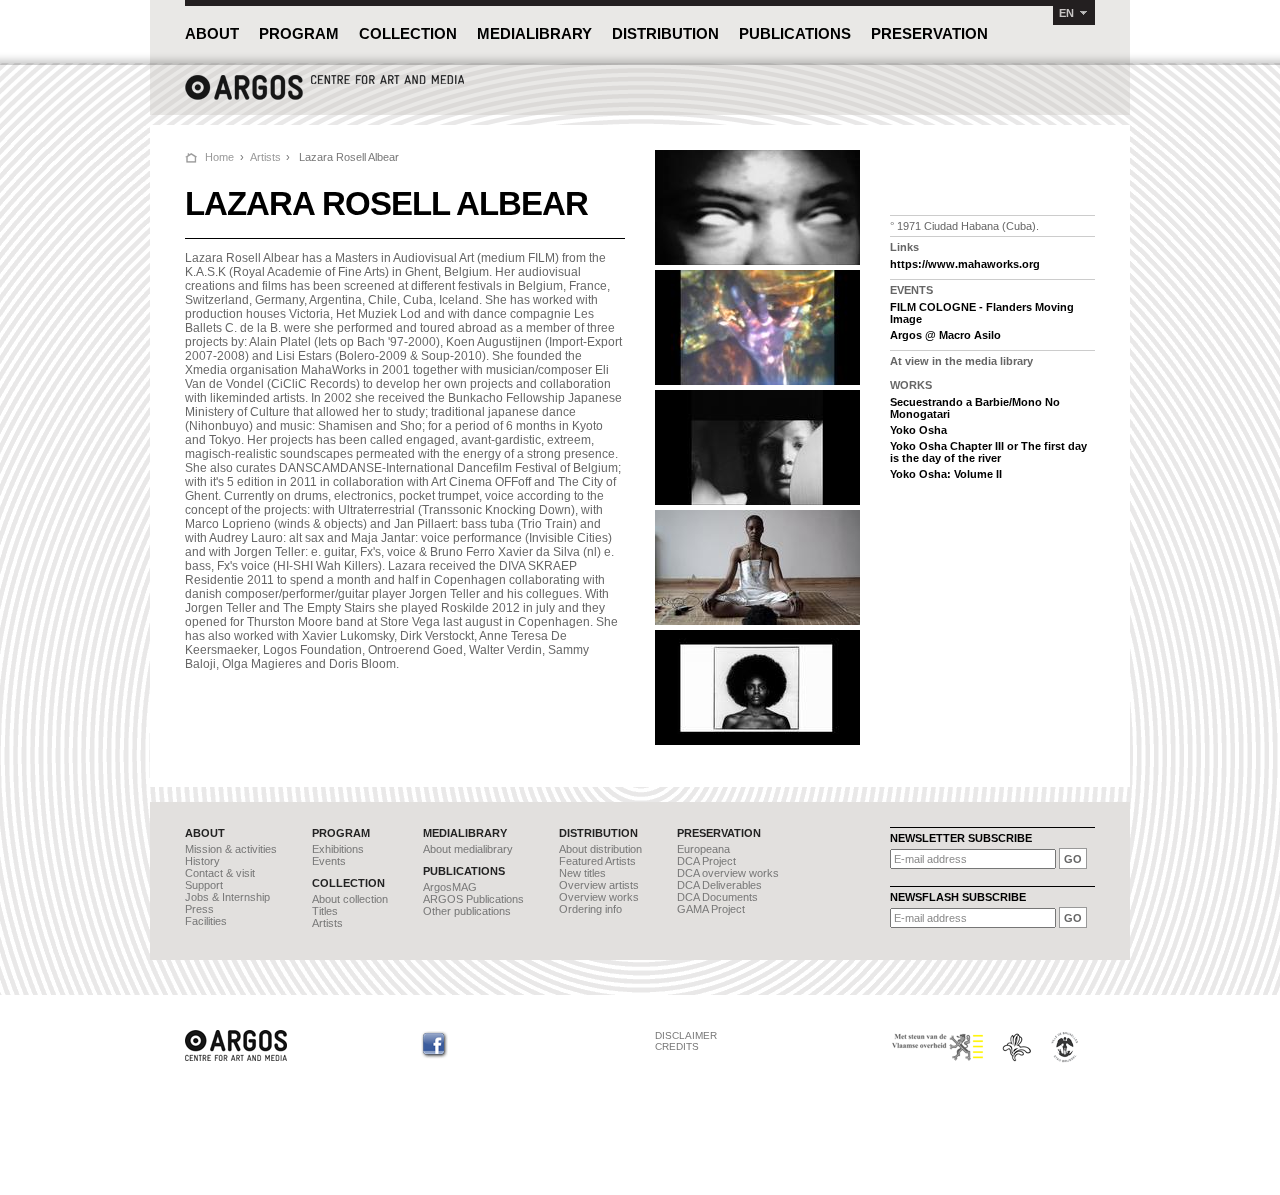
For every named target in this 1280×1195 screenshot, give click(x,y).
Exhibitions (338, 849)
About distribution (600, 849)
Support (204, 885)
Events (329, 861)
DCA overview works (728, 873)
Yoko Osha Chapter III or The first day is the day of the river (988, 452)
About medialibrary (468, 849)
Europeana (703, 849)
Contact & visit (220, 873)
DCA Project (706, 861)
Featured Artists (597, 861)
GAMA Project (711, 909)
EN (1066, 13)
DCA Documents (717, 897)
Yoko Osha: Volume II (946, 474)
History (202, 861)
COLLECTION (408, 33)
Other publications (467, 911)
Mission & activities (231, 849)
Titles (325, 911)
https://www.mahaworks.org (965, 264)
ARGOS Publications (473, 899)
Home (219, 157)
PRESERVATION (929, 33)
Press (199, 909)
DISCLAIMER (686, 1035)
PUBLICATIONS (795, 33)
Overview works (599, 897)
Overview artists (599, 885)
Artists (265, 157)
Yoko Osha (918, 430)
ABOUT (212, 33)
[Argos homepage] (325, 97)
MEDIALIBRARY (534, 33)
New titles (582, 873)
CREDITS (677, 1046)
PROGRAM (299, 33)
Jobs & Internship (227, 897)
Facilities (206, 921)
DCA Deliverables (719, 885)
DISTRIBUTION (665, 33)
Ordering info (590, 909)
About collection (350, 899)
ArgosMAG (450, 887)
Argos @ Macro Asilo (945, 335)
